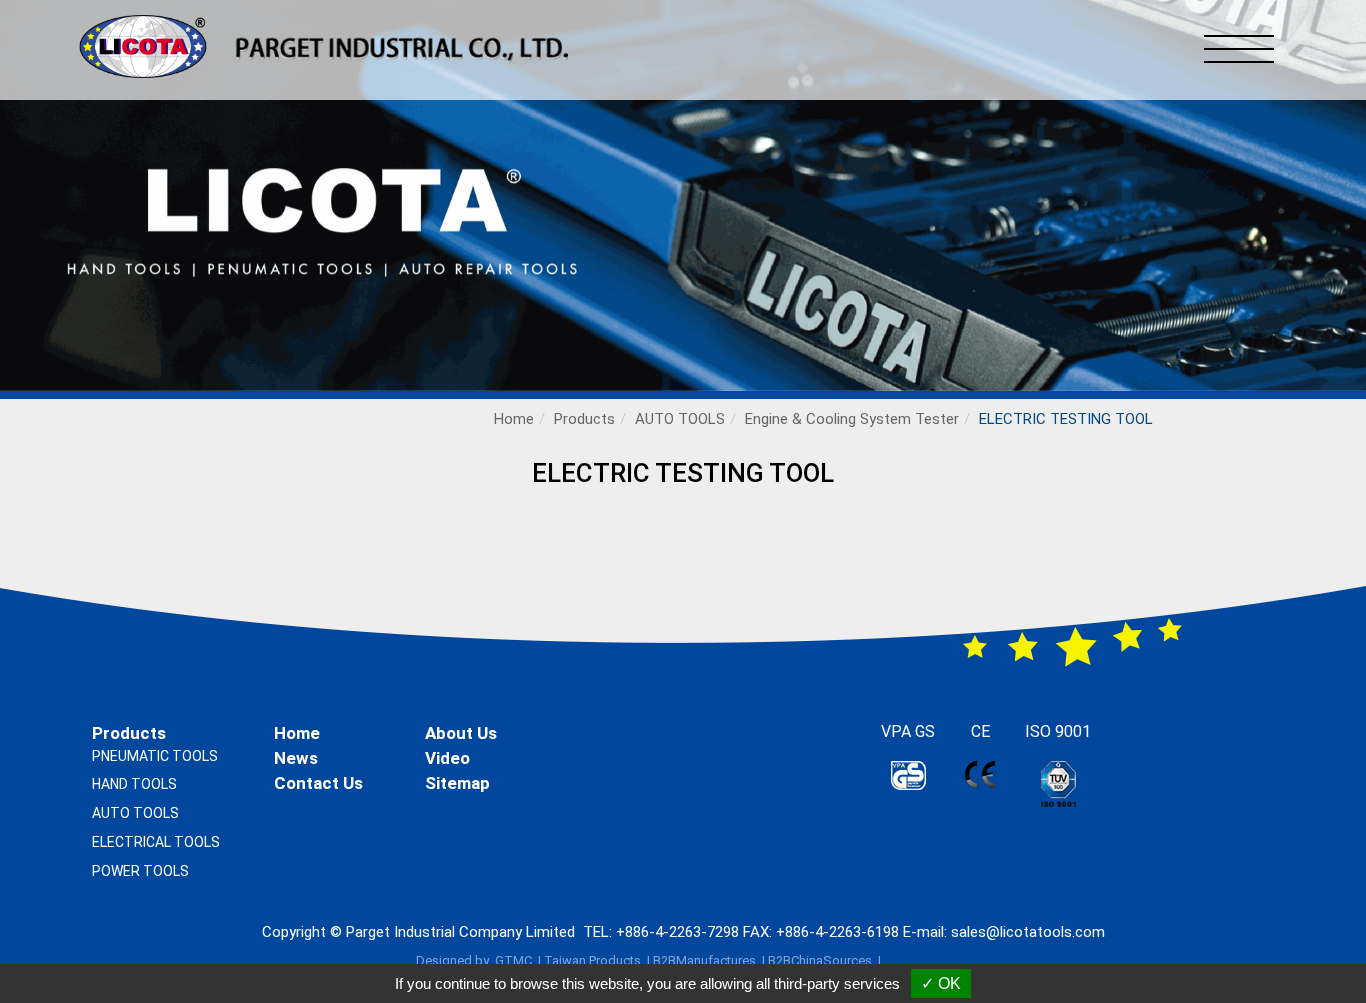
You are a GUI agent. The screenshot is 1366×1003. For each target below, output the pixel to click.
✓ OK (941, 983)
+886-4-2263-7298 (677, 932)
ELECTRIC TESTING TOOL (1066, 419)
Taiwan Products (592, 960)
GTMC (513, 960)
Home (514, 419)
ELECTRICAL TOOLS (156, 842)
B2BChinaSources (820, 960)
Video (447, 758)
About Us (461, 733)
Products (584, 419)
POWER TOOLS (140, 871)
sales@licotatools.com (1028, 932)
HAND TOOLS (134, 784)
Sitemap (457, 783)
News (296, 758)
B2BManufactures (704, 960)
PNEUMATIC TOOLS (155, 756)
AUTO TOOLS (680, 419)
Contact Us (318, 783)
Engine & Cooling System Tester (852, 419)
